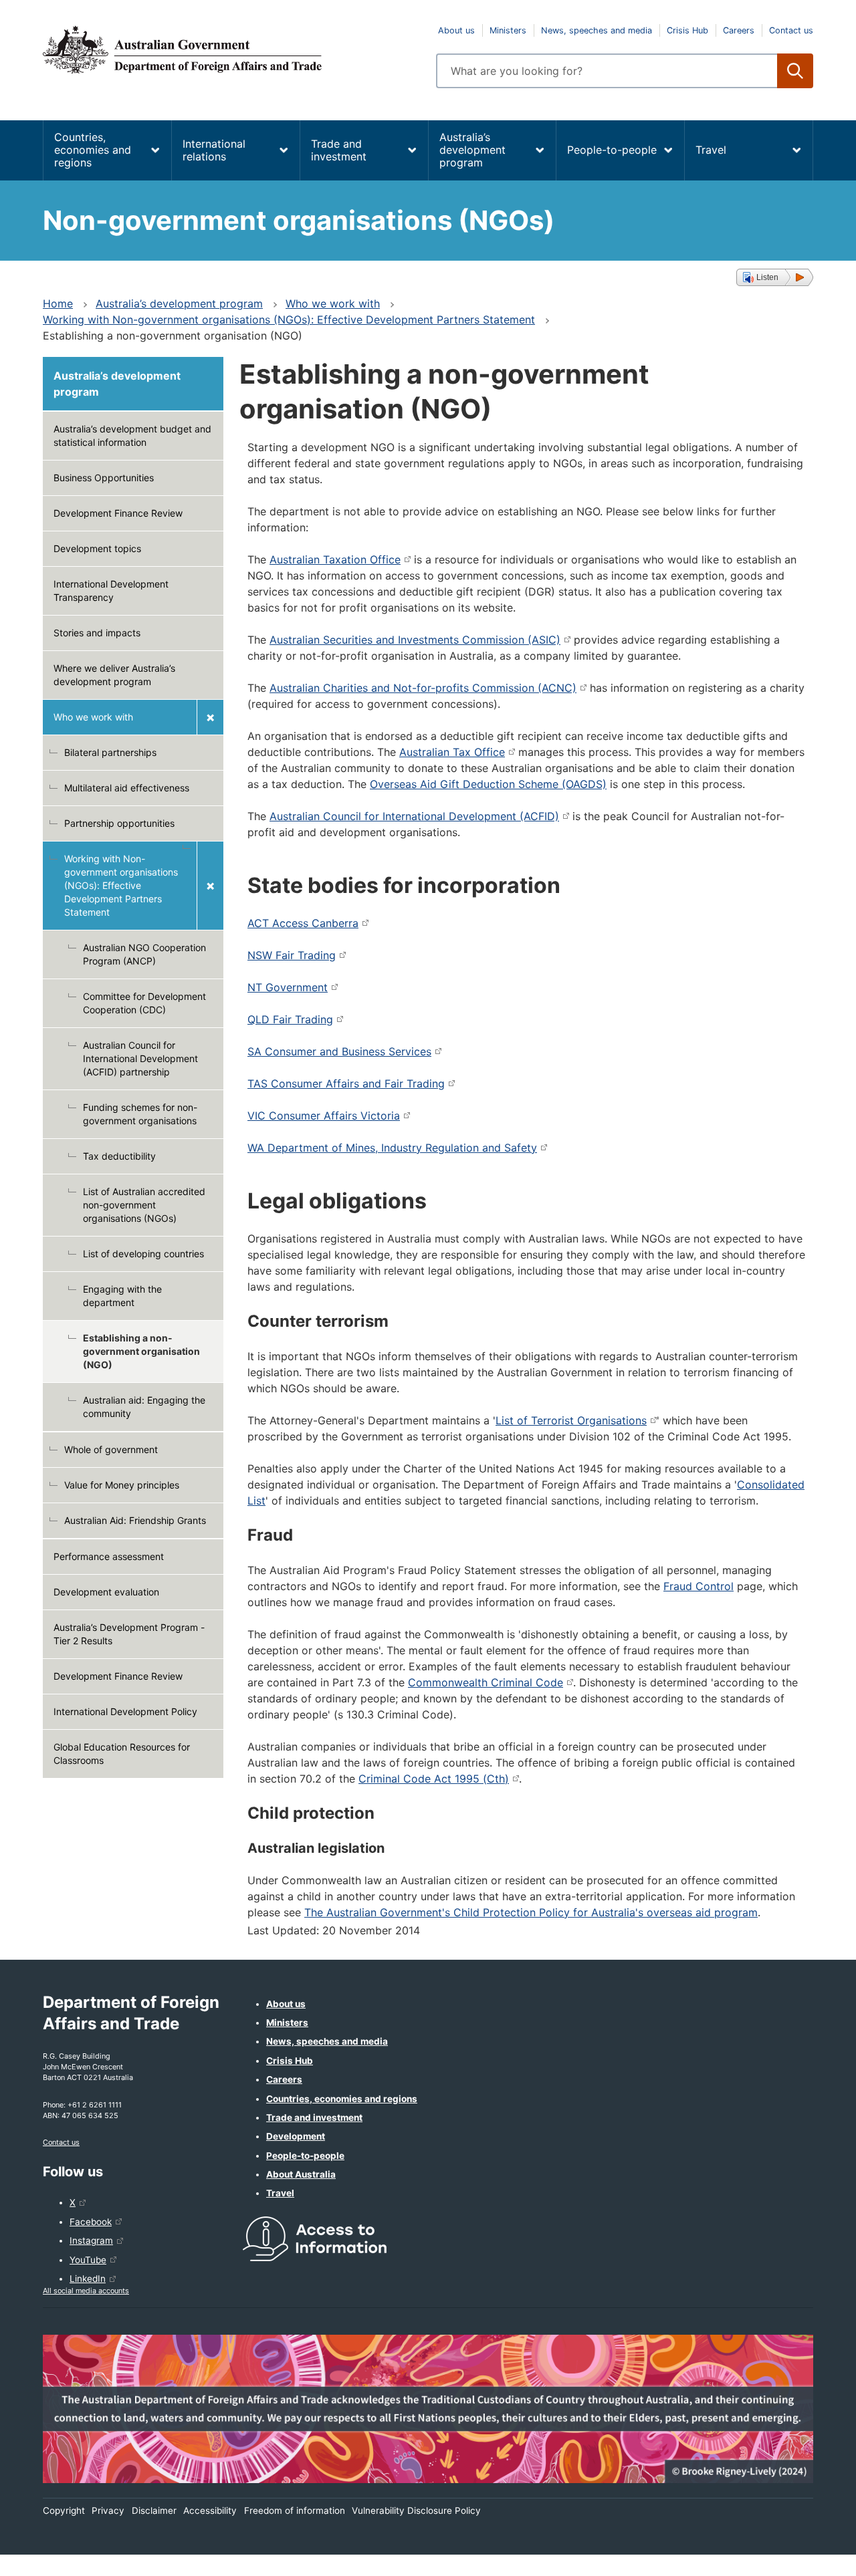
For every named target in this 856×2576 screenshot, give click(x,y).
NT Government (288, 987)
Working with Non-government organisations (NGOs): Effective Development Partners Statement (289, 319)
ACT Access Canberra (303, 923)
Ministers (508, 30)
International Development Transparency (111, 591)
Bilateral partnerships (110, 752)
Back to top (811, 2557)
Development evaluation (106, 1592)
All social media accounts (86, 2291)
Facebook (91, 2222)
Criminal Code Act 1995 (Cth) (434, 1779)
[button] (775, 277)
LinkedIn (88, 2279)
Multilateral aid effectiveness (127, 788)
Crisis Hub (687, 30)
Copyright (64, 2510)
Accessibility (210, 2510)
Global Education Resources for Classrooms (122, 1754)
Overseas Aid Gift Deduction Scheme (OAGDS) (488, 784)
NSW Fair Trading (292, 955)
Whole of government (111, 1449)
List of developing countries (143, 1254)
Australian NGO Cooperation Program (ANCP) (144, 954)
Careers (739, 30)
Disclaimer (154, 2510)
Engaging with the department (122, 1296)
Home (58, 303)
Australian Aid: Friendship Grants (135, 1520)
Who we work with (333, 303)
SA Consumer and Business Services (339, 1051)
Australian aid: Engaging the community (144, 1407)
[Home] (231, 49)
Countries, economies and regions (93, 150)
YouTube (88, 2260)
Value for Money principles (122, 1485)
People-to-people (612, 150)
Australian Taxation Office (335, 559)
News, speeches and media (597, 30)
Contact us (791, 30)
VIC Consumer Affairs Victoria (324, 1116)
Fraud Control (699, 1586)
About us (456, 30)
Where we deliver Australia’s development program (114, 675)
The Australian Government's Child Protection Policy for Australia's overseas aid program (531, 1912)
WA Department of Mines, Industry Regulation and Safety (392, 1148)
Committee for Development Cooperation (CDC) (144, 1003)
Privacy (108, 2510)
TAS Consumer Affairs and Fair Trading (346, 1083)
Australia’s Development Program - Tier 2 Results (129, 1634)
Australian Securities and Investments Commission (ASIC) (415, 640)
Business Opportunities (104, 478)
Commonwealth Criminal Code (486, 1682)
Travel (711, 150)
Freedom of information (295, 2510)
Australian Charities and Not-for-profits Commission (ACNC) (423, 688)
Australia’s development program (472, 150)
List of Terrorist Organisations (571, 1420)
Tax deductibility (119, 1156)
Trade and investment (339, 150)
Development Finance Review (118, 513)
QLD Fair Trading (290, 1019)
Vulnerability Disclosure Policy (416, 2510)
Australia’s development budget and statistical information (132, 435)
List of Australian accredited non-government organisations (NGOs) (144, 1205)
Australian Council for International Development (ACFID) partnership (140, 1058)
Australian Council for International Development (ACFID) (414, 816)
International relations (214, 150)
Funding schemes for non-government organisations (140, 1114)
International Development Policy (125, 1711)
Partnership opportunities (119, 823)
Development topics (97, 548)
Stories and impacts (97, 633)
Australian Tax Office (452, 752)
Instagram (91, 2240)
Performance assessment (109, 1556)
